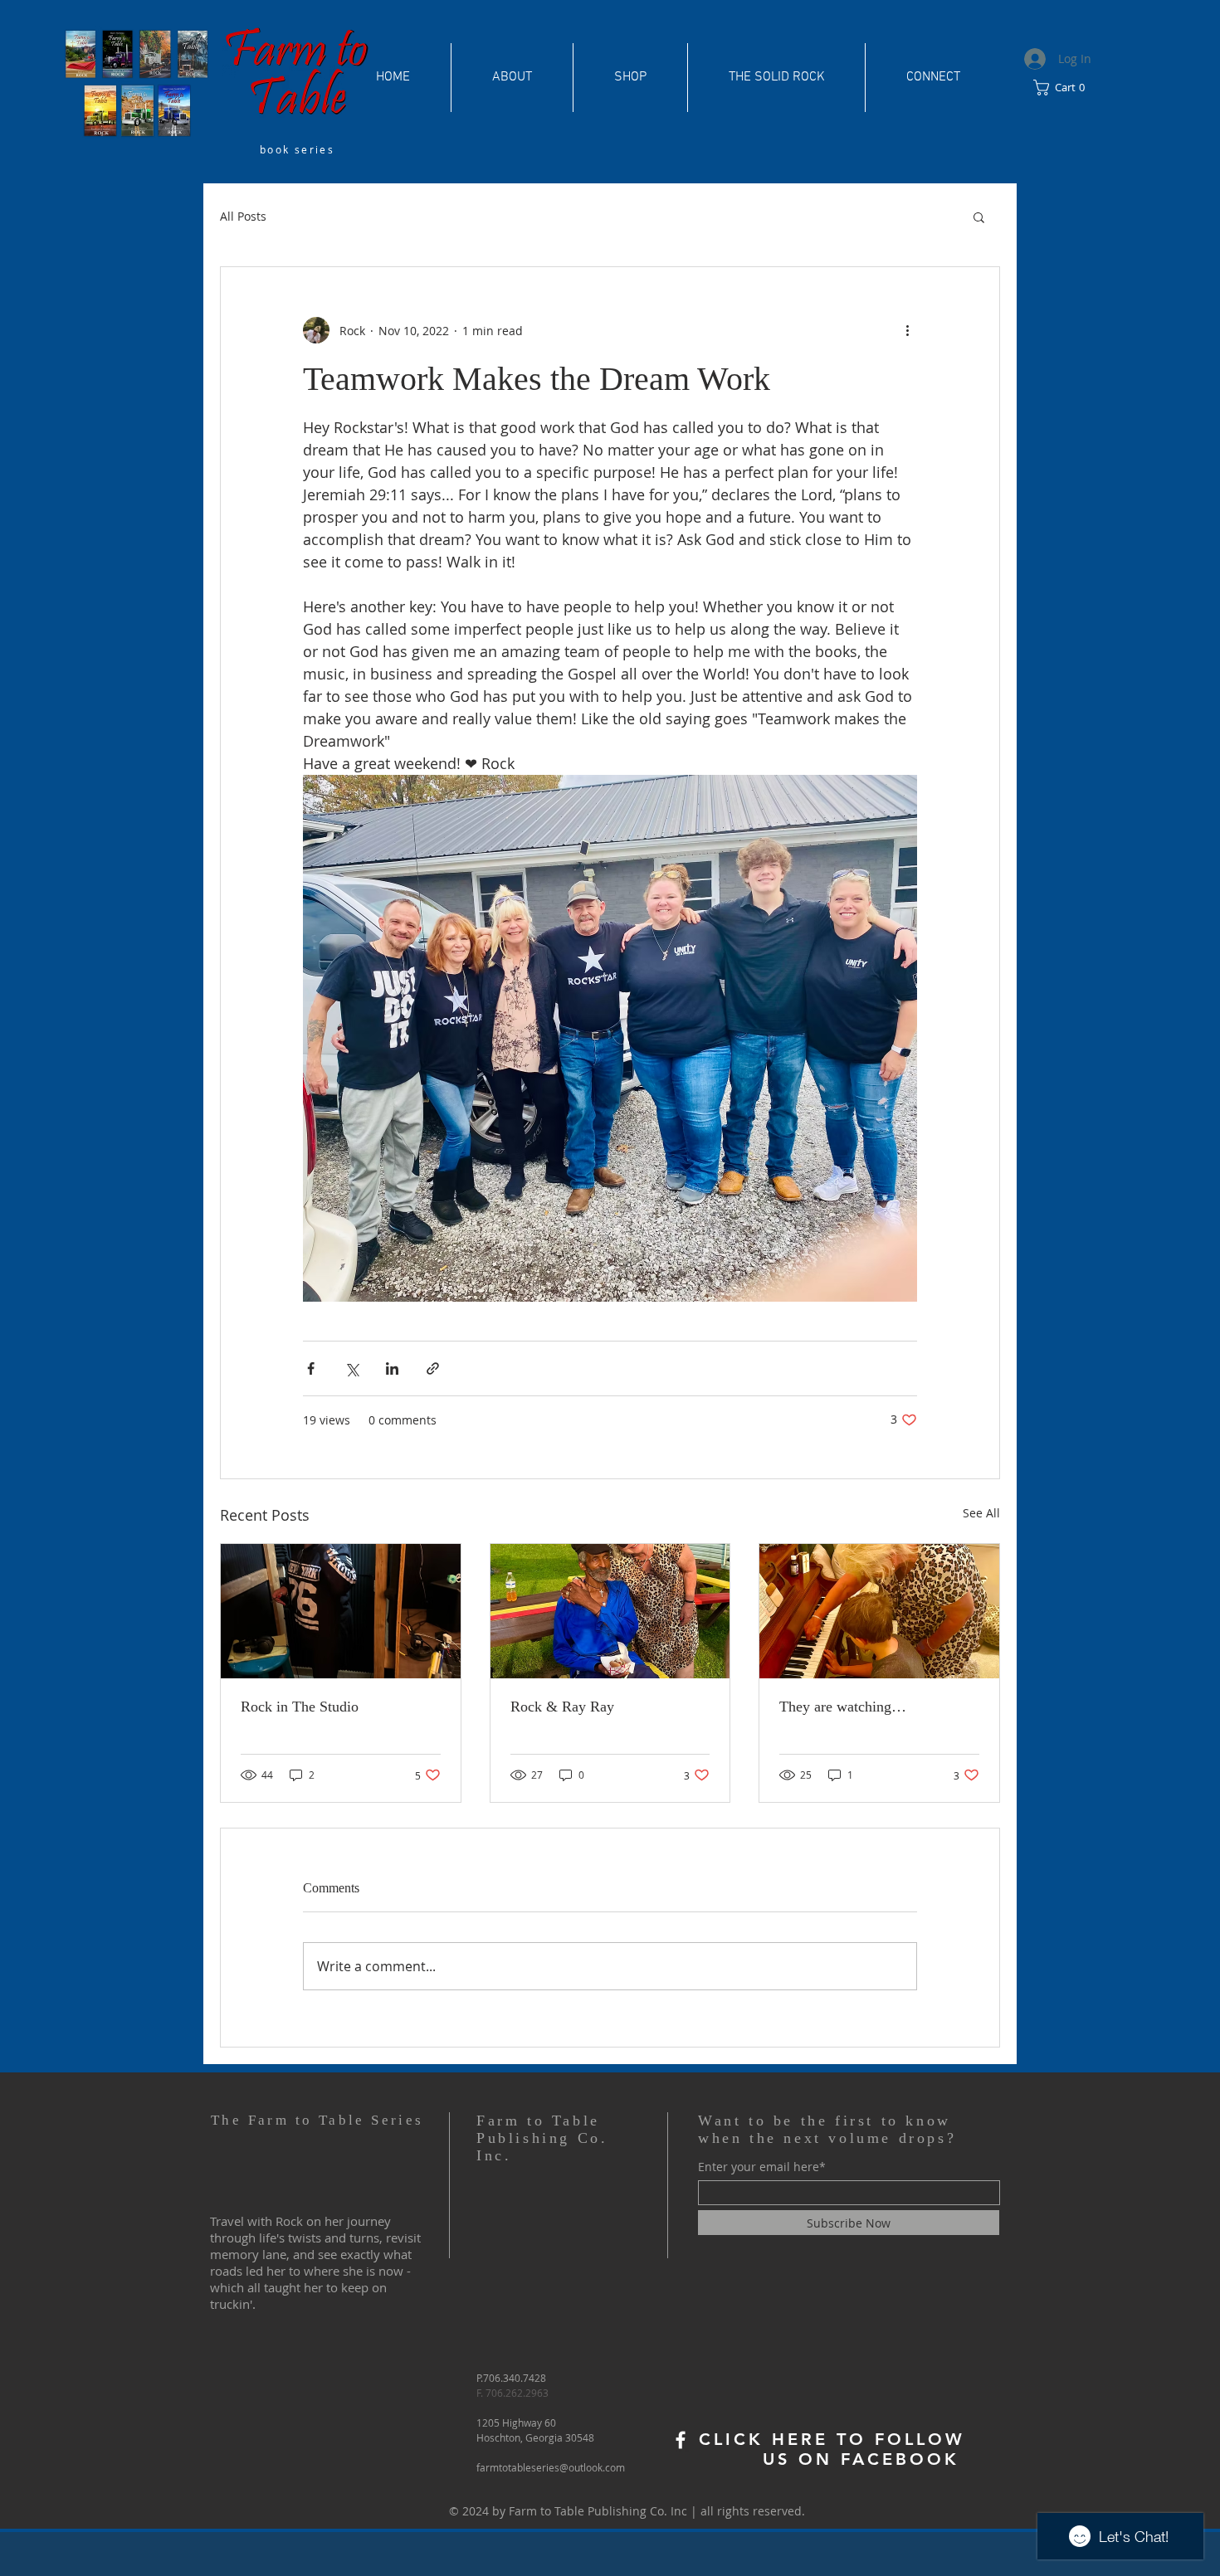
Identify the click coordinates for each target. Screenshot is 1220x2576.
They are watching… (843, 1707)
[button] (1064, 88)
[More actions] (907, 330)
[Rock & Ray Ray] (610, 1611)
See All (981, 1513)
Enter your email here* (762, 2167)
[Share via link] (433, 1368)
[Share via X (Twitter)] (351, 1368)
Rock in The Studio (300, 1707)
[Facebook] (681, 2440)
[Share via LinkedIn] (392, 1368)
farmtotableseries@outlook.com (551, 2467)
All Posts (243, 216)
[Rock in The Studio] (341, 1611)
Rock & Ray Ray (562, 1707)
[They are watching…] (879, 1611)
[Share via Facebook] (311, 1368)
